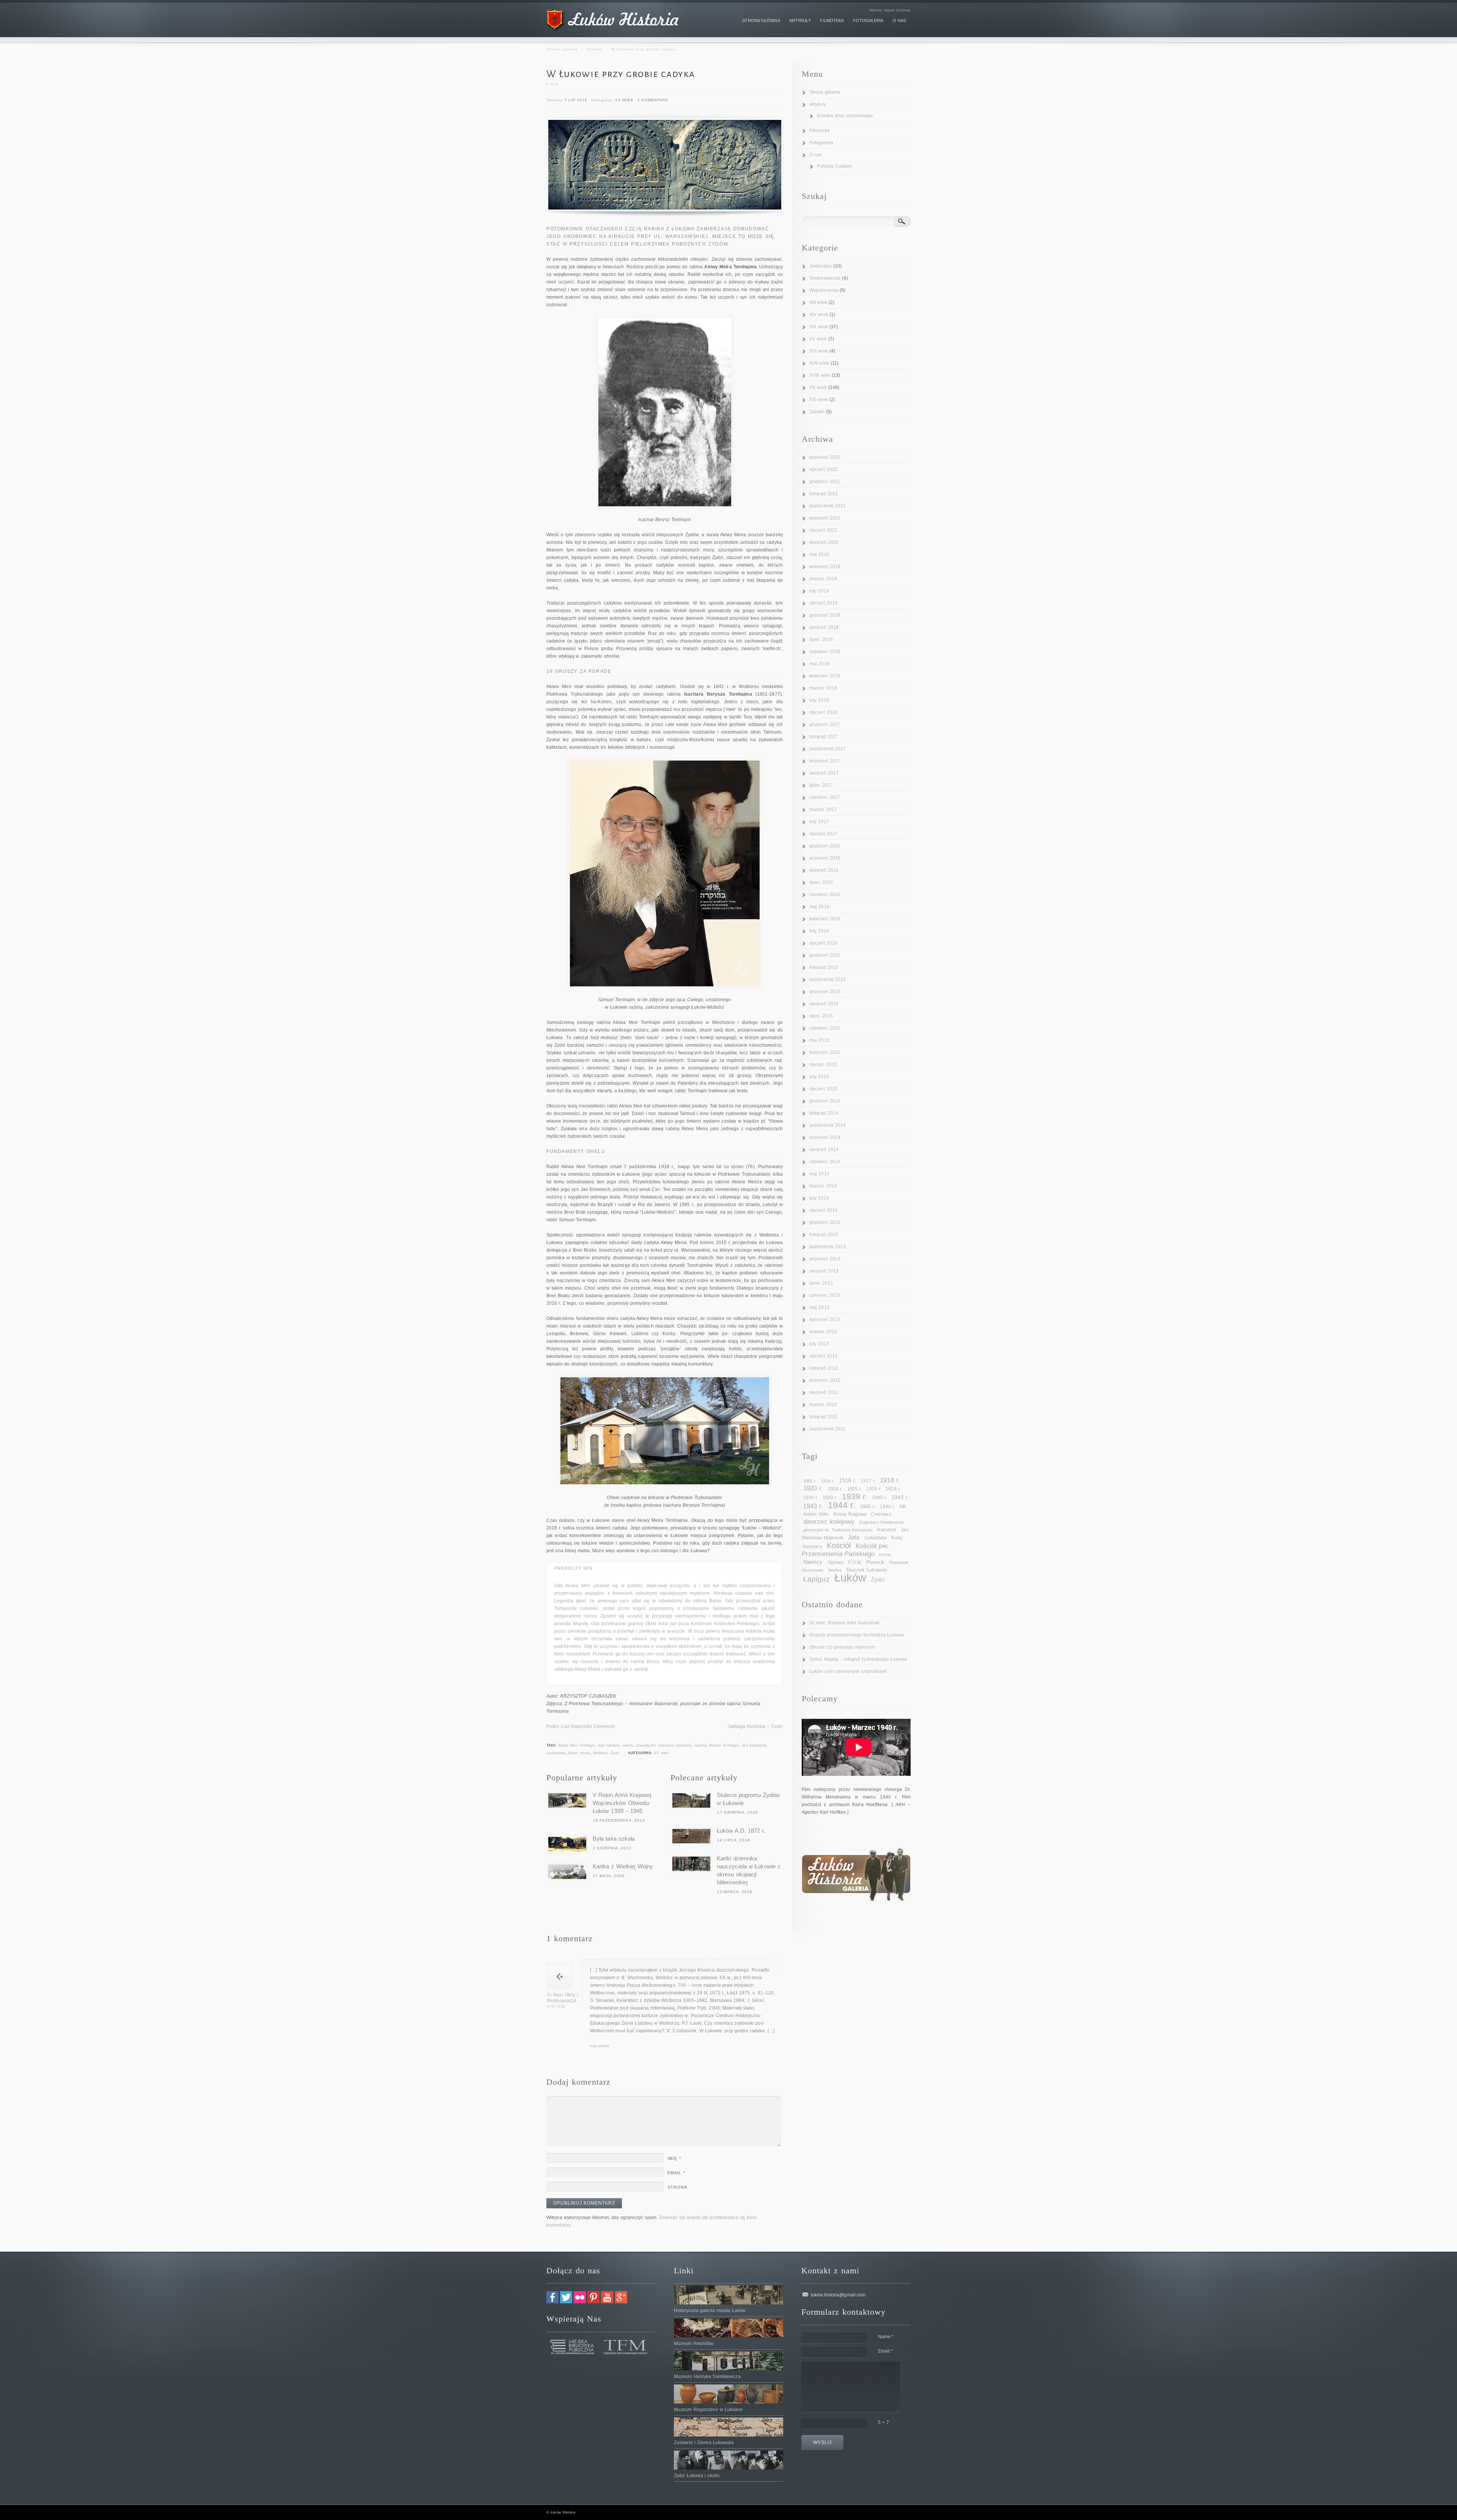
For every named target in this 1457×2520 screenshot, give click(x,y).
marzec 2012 (823, 1405)
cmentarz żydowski (675, 1745)
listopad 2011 (824, 1417)
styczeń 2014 (823, 1210)
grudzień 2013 (825, 1222)
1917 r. (868, 1481)
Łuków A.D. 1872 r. (741, 1831)
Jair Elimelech (754, 1745)
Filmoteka (820, 131)
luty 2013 (819, 1344)
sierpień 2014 (824, 1150)
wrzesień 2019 (825, 567)
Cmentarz (881, 1514)
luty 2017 (819, 822)
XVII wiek (819, 363)
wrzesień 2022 (825, 457)
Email (676, 2173)
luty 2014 (819, 1198)
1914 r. (828, 1481)
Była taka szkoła (614, 1839)
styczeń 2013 (823, 1356)
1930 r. (811, 1498)
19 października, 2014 (619, 1820)
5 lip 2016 (576, 100)
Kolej (897, 1538)
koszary (813, 1546)
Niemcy (813, 1562)
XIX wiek (819, 327)
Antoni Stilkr (816, 1514)
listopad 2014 (824, 1113)
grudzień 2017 (825, 724)
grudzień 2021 (825, 482)
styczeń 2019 (823, 603)
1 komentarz (653, 100)
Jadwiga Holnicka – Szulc (755, 1726)
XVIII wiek (820, 375)
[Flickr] (580, 2302)
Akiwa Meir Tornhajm (577, 1745)
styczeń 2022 (823, 469)
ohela (585, 1753)
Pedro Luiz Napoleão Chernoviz (581, 1726)
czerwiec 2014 (825, 1162)
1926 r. (874, 1489)
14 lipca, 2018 (734, 1840)
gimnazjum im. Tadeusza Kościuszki (838, 1530)
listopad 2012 (824, 1368)
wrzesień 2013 (825, 1259)
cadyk (628, 1745)
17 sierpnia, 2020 (738, 1812)
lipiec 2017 (821, 785)
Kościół (839, 1545)
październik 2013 (828, 1247)
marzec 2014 (823, 1186)
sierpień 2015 (824, 1004)
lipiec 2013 (821, 1283)
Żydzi (615, 1753)
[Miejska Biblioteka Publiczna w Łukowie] (573, 2353)
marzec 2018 (823, 688)
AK (903, 1506)
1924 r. (835, 1489)
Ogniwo (836, 1562)
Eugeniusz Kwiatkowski (882, 1522)
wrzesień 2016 (825, 858)
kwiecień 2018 (825, 676)
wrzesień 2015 (825, 992)
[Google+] (621, 2302)
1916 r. (848, 1480)
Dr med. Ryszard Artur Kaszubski (844, 1623)
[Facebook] (552, 2302)
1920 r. (813, 1488)
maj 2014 (819, 1174)
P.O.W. (855, 1562)
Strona (677, 2187)
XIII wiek (818, 302)
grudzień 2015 (825, 955)
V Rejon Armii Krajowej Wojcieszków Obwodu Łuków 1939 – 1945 (622, 1803)
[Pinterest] (593, 2302)
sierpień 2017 (824, 773)
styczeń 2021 (823, 530)
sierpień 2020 (824, 542)
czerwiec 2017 (825, 797)
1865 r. (810, 1481)
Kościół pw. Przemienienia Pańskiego (845, 1550)
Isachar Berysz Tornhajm (717, 1745)
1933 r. (830, 1498)
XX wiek (624, 100)
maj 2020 (819, 554)
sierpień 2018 (824, 627)
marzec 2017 (823, 810)
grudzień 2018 (825, 615)
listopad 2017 (824, 737)
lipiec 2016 (821, 882)
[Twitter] (566, 2302)
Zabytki (817, 412)
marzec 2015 (823, 1065)
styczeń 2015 (823, 1089)
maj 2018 (819, 664)
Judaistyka (556, 1753)
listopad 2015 (824, 967)
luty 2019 (819, 591)
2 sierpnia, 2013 (612, 1848)
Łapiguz (817, 1579)
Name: (886, 2337)
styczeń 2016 (823, 943)
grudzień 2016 (825, 846)
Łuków (850, 1577)
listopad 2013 (824, 1235)
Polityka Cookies (835, 166)
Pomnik (875, 1562)
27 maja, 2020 (609, 1876)
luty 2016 (819, 931)
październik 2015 (828, 980)
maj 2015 (819, 1040)
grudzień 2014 (825, 1101)
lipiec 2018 (821, 639)
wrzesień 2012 (825, 1380)
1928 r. (893, 1489)
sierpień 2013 (824, 1271)
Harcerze (887, 1530)
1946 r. (887, 1507)
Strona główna (563, 49)
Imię (674, 2158)
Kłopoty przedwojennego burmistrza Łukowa (857, 1635)
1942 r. (900, 1497)
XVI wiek (819, 351)
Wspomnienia (824, 290)
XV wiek (818, 339)
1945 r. (868, 1506)
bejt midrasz (609, 1745)
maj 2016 (819, 907)
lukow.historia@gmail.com (838, 2295)
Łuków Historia (563, 2512)
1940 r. (879, 1498)
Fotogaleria (821, 143)
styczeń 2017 (823, 834)
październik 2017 (828, 749)
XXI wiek (819, 400)
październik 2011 (828, 1429)
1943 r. (813, 1506)
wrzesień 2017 (825, 761)
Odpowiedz (600, 2046)
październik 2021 (828, 506)
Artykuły (594, 49)
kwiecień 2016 (825, 919)
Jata (854, 1537)
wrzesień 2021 (825, 518)
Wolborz (600, 1753)
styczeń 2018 (823, 712)
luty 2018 (819, 700)
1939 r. (855, 1496)
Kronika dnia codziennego (845, 116)
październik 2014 (828, 1125)
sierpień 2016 (824, 870)
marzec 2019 (823, 579)
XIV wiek (819, 315)
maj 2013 (819, 1307)
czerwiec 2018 (825, 652)
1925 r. (855, 1489)
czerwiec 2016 (825, 895)
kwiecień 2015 (825, 1052)
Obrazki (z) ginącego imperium (842, 1647)
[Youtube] (607, 2302)
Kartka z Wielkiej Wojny (623, 1866)
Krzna (885, 1555)
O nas (816, 155)
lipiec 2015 (821, 1016)
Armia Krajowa (850, 1514)
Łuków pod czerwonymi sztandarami (848, 1671)
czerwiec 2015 (825, 1028)
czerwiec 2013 (825, 1295)
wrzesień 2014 (825, 1137)
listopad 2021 (824, 494)
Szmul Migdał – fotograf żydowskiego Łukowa (858, 1659)
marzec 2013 (823, 1332)
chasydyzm (645, 1745)
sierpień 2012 (824, 1392)
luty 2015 (819, 1077)
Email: (886, 2351)
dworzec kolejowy (829, 1522)
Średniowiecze (825, 278)
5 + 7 (884, 2422)
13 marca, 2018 (735, 1892)
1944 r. (842, 1505)
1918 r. (890, 1480)
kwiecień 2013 (825, 1320)
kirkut (573, 1753)
